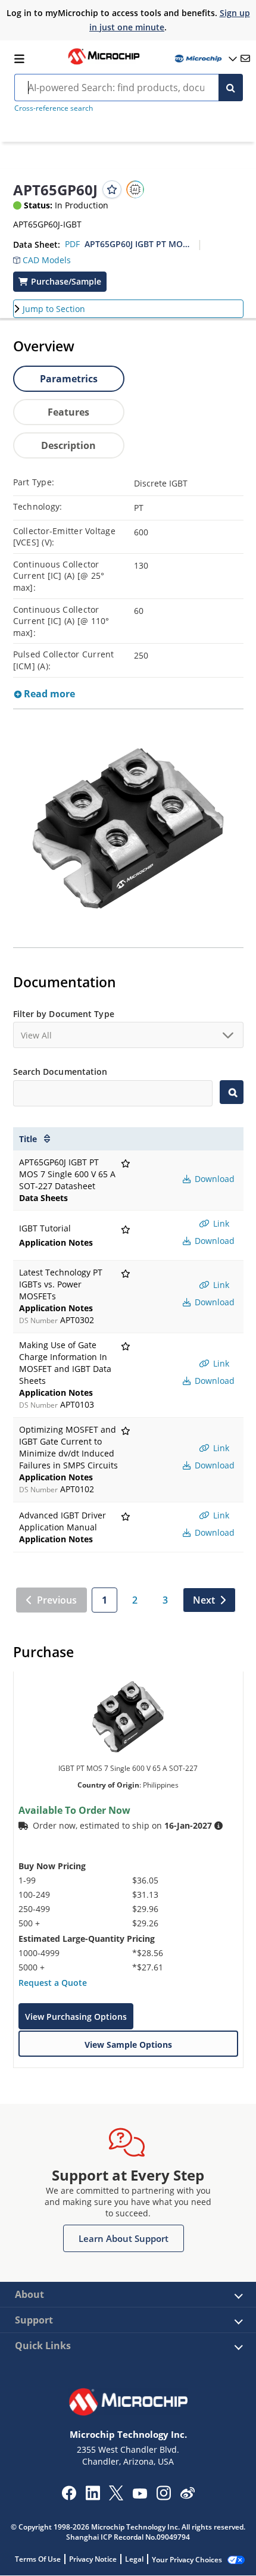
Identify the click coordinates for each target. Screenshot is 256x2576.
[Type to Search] (232, 1092)
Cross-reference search (54, 108)
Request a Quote (53, 1983)
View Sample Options (128, 2045)
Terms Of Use (38, 2559)
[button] (42, 257)
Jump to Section (54, 309)
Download (213, 1179)
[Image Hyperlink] (104, 63)
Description (68, 445)
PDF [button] (72, 244)
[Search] (231, 88)
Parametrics (69, 379)
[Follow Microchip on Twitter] (116, 2497)
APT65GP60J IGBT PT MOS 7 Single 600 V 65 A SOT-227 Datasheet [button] (137, 244)
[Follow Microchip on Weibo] (187, 2496)
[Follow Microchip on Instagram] (163, 2497)
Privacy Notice (93, 2559)
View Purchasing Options (76, 2017)
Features (68, 412)
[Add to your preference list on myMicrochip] (112, 189)
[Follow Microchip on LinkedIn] (93, 2497)
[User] (205, 59)
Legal (134, 2559)
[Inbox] (245, 58)
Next (204, 1600)
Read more (48, 694)
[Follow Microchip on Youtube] (140, 2495)
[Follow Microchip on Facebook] (69, 2497)
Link (220, 1223)
